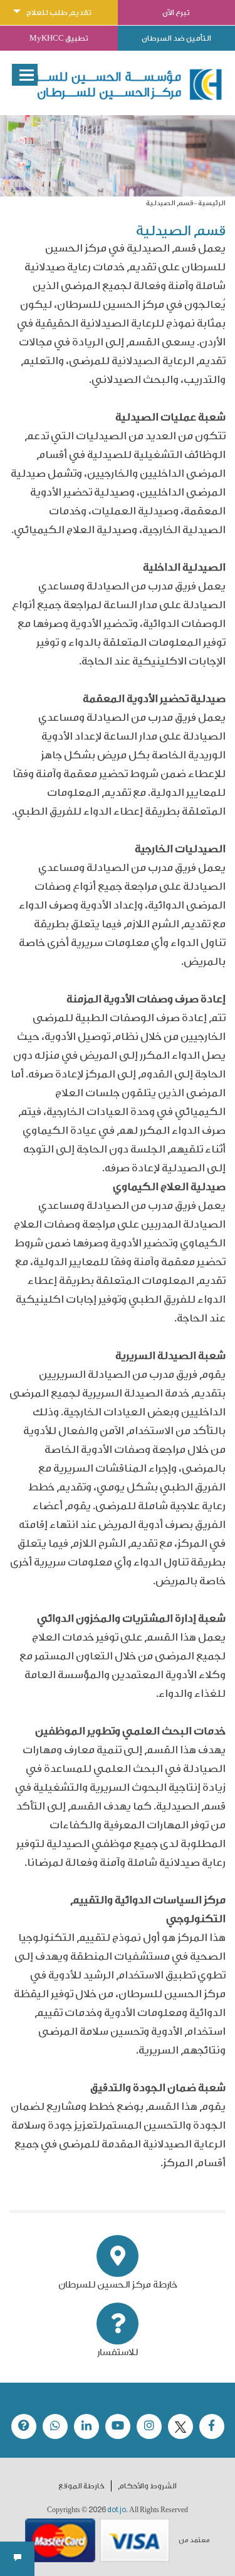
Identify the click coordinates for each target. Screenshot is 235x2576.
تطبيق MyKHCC (59, 38)
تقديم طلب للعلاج (59, 13)
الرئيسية (212, 203)
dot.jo (117, 2510)
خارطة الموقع (81, 2486)
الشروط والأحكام (147, 2486)
